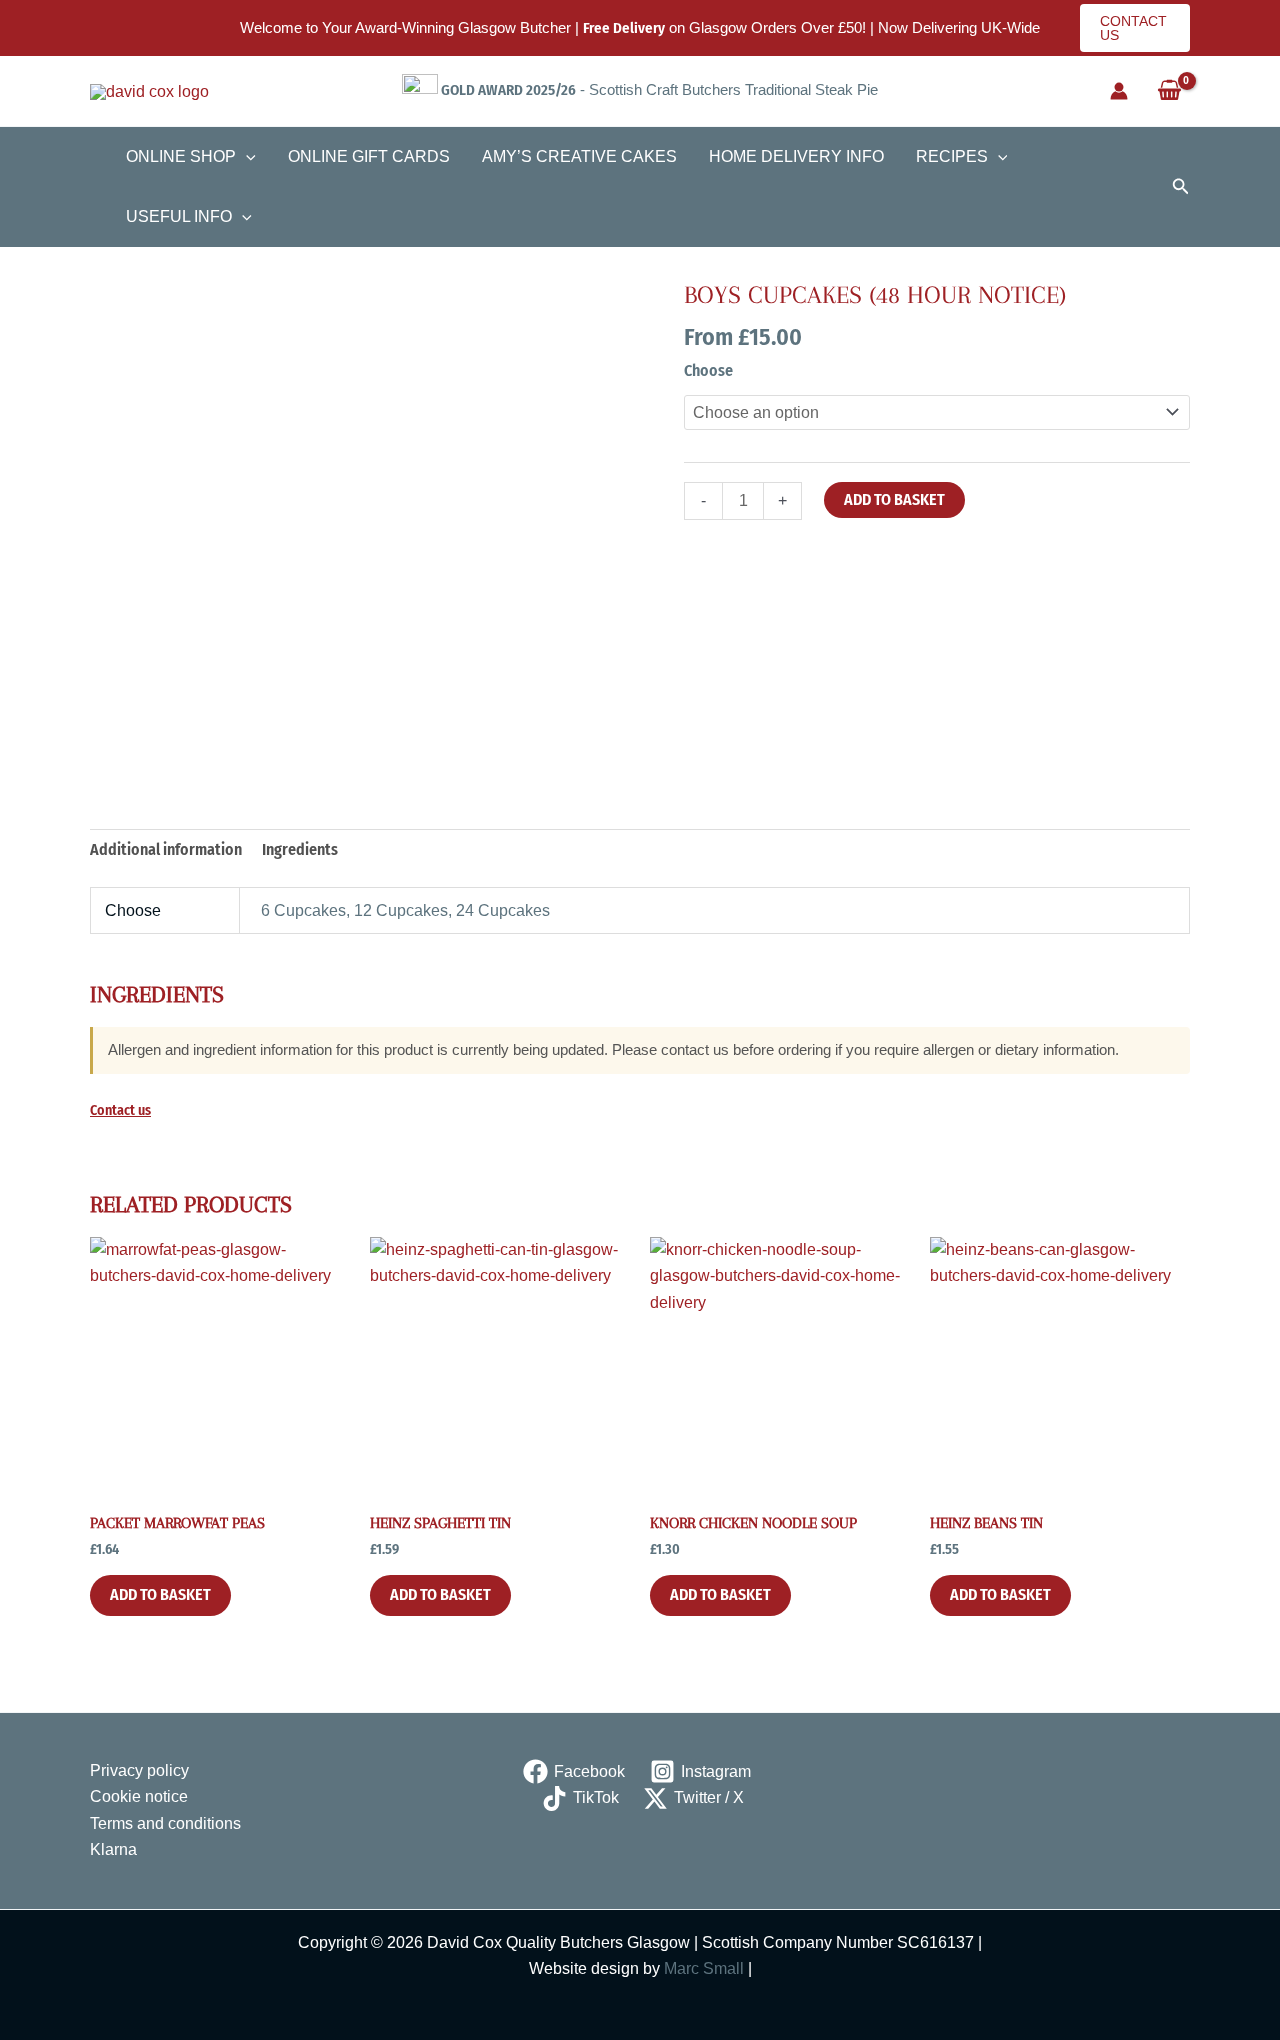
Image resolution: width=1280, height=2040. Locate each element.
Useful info (179, 216)
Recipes (952, 156)
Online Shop (181, 156)
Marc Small (704, 1968)
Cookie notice (139, 1796)
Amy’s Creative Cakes (579, 156)
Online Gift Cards (369, 156)
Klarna (113, 1849)
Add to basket (894, 499)
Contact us (120, 1110)
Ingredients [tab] (300, 849)
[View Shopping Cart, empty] (1169, 91)
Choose (708, 370)
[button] (1135, 28)
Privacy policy (139, 1770)
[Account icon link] (1119, 91)
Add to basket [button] (160, 1594)
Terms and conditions (165, 1823)
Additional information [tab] (166, 849)
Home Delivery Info (796, 156)
